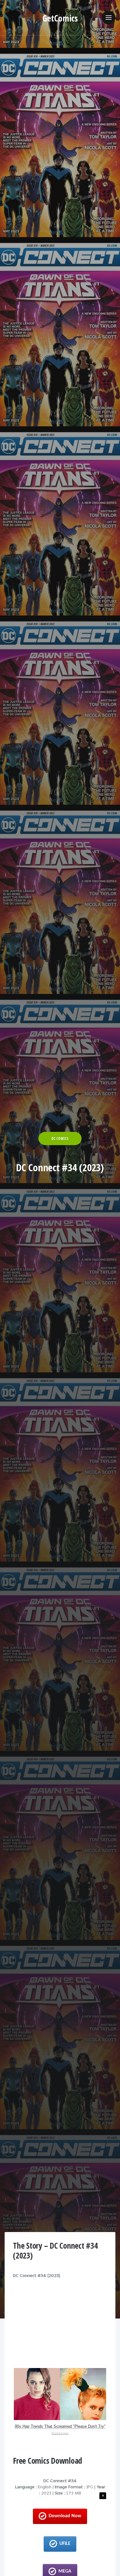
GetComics (60, 18)
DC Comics (60, 1138)
